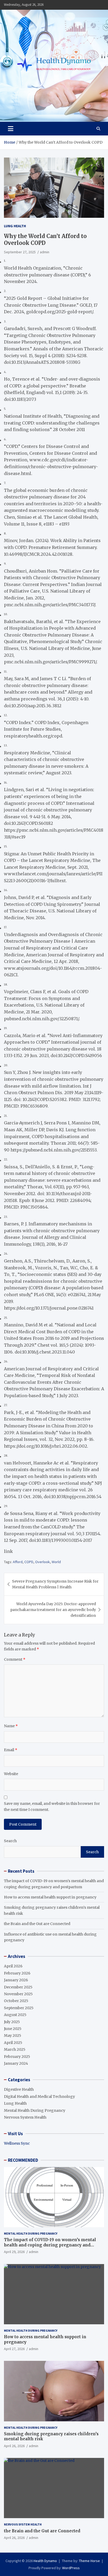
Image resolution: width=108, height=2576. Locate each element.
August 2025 (15, 2015)
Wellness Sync (17, 2143)
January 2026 (16, 1980)
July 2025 (12, 2022)
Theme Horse (89, 2561)
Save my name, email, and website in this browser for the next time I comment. (52, 1806)
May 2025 (13, 2035)
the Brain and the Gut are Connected (37, 1924)
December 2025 (18, 1987)
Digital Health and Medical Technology (39, 2097)
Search (10, 1841)
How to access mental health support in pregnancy (50, 1897)
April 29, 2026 (14, 2252)
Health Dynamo (45, 2561)
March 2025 (15, 2049)
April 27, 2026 (14, 2349)
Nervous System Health (25, 2117)
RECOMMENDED (23, 2160)
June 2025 (13, 2029)
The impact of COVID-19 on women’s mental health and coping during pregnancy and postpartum (50, 2245)
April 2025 (13, 2043)
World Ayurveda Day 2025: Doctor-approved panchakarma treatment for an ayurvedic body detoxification (53, 1610)
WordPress (71, 2568)
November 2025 (18, 1994)
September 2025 (19, 2008)
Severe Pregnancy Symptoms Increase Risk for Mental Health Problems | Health (55, 1584)
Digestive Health (19, 2089)
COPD (29, 1562)
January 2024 (16, 2063)
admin (45, 252)
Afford (18, 1562)
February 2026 (17, 1973)
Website (11, 1774)
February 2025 (17, 2057)
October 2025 (16, 2001)
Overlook (42, 1562)
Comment (15, 1659)
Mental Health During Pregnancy (35, 2110)
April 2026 (13, 1966)
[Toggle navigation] (11, 129)
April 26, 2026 (14, 2446)
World (56, 1562)
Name (11, 1726)
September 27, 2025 (20, 252)
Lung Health (15, 226)
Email (11, 1750)
